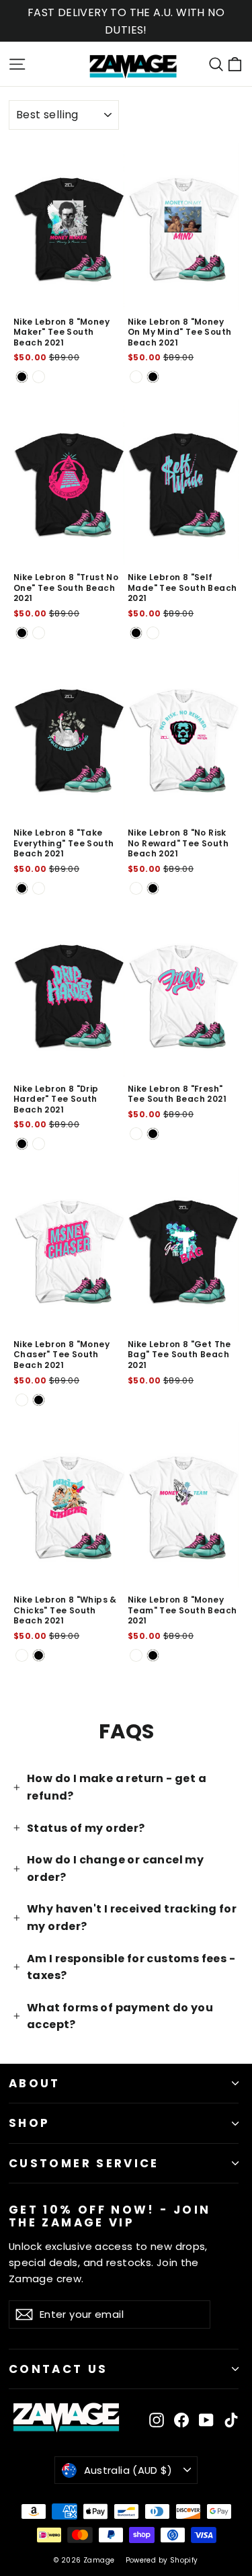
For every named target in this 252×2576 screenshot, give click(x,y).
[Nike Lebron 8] (22, 377)
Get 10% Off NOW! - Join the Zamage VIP (110, 2215)
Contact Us (58, 2369)
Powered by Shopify (162, 2560)
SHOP (29, 2123)
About (35, 2083)
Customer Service (84, 2163)
